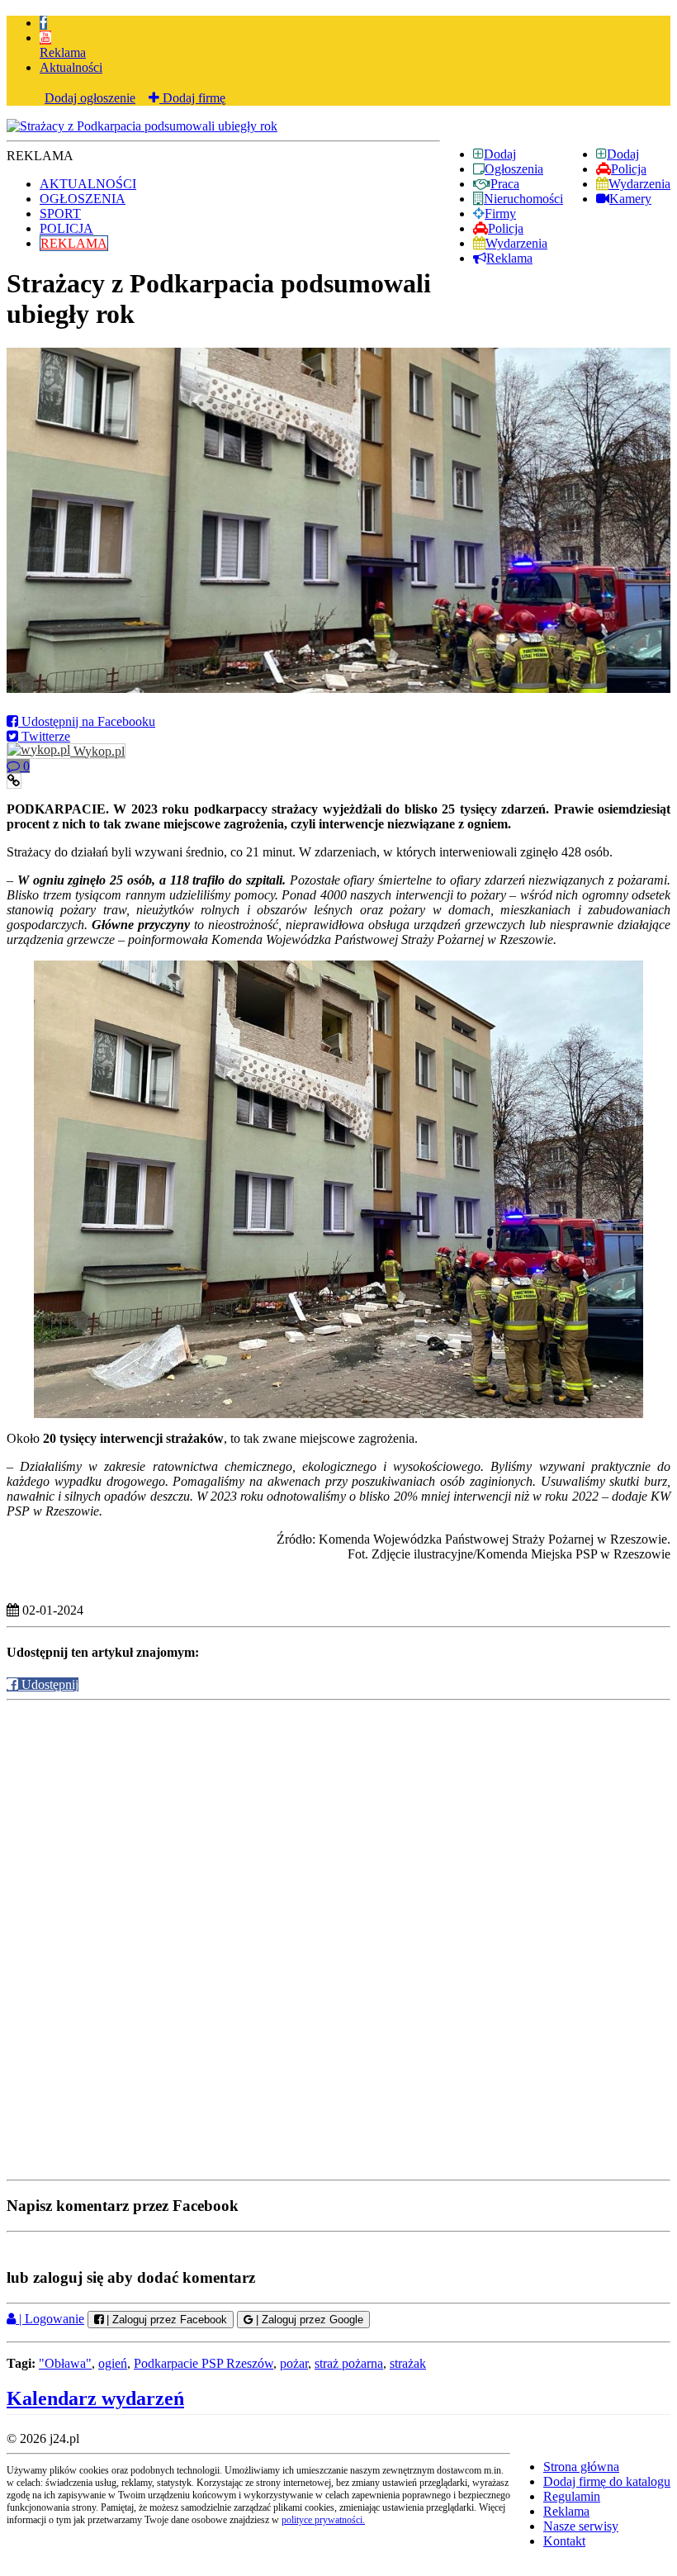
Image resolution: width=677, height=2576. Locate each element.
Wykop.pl (97, 751)
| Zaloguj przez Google (308, 2320)
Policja (629, 169)
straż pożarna (349, 2363)
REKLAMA (74, 243)
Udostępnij (48, 1684)
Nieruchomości (523, 199)
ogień (113, 2363)
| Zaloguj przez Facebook (165, 2320)
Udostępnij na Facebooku (87, 721)
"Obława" (65, 2363)
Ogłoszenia (514, 169)
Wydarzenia (639, 184)
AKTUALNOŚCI (88, 184)
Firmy (500, 213)
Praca (505, 184)
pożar (294, 2363)
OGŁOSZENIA (83, 199)
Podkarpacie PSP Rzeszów (204, 2363)
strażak (408, 2363)
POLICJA (66, 228)
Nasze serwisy (581, 2526)
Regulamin (572, 2496)
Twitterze (44, 736)
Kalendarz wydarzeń (95, 2398)
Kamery (630, 199)
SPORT (60, 213)
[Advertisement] (338, 1820)
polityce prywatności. (323, 2520)
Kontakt (564, 2541)
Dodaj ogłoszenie (90, 98)
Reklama (63, 52)
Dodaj (623, 154)
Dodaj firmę (192, 98)
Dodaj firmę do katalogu (607, 2481)
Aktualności (71, 67)
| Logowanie (50, 2319)
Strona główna (581, 2467)
